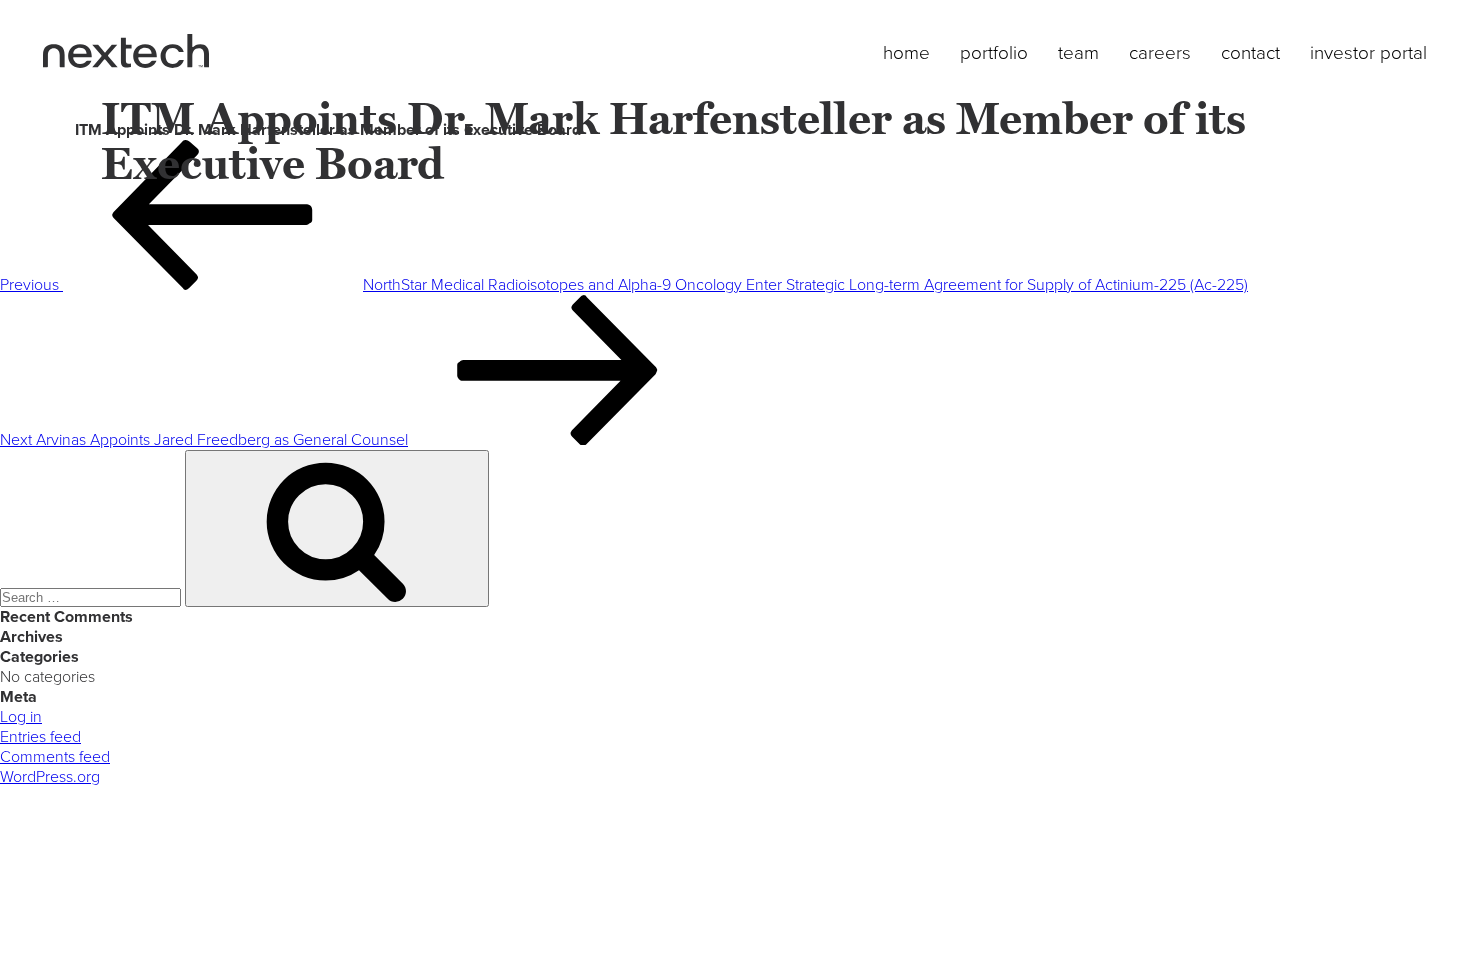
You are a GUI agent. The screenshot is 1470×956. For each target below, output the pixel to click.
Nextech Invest (126, 51)
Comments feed (55, 757)
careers (1160, 53)
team (1078, 53)
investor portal (1368, 53)
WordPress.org (50, 777)
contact (1250, 53)
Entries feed (40, 737)
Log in (21, 717)
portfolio (994, 53)
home (906, 53)
